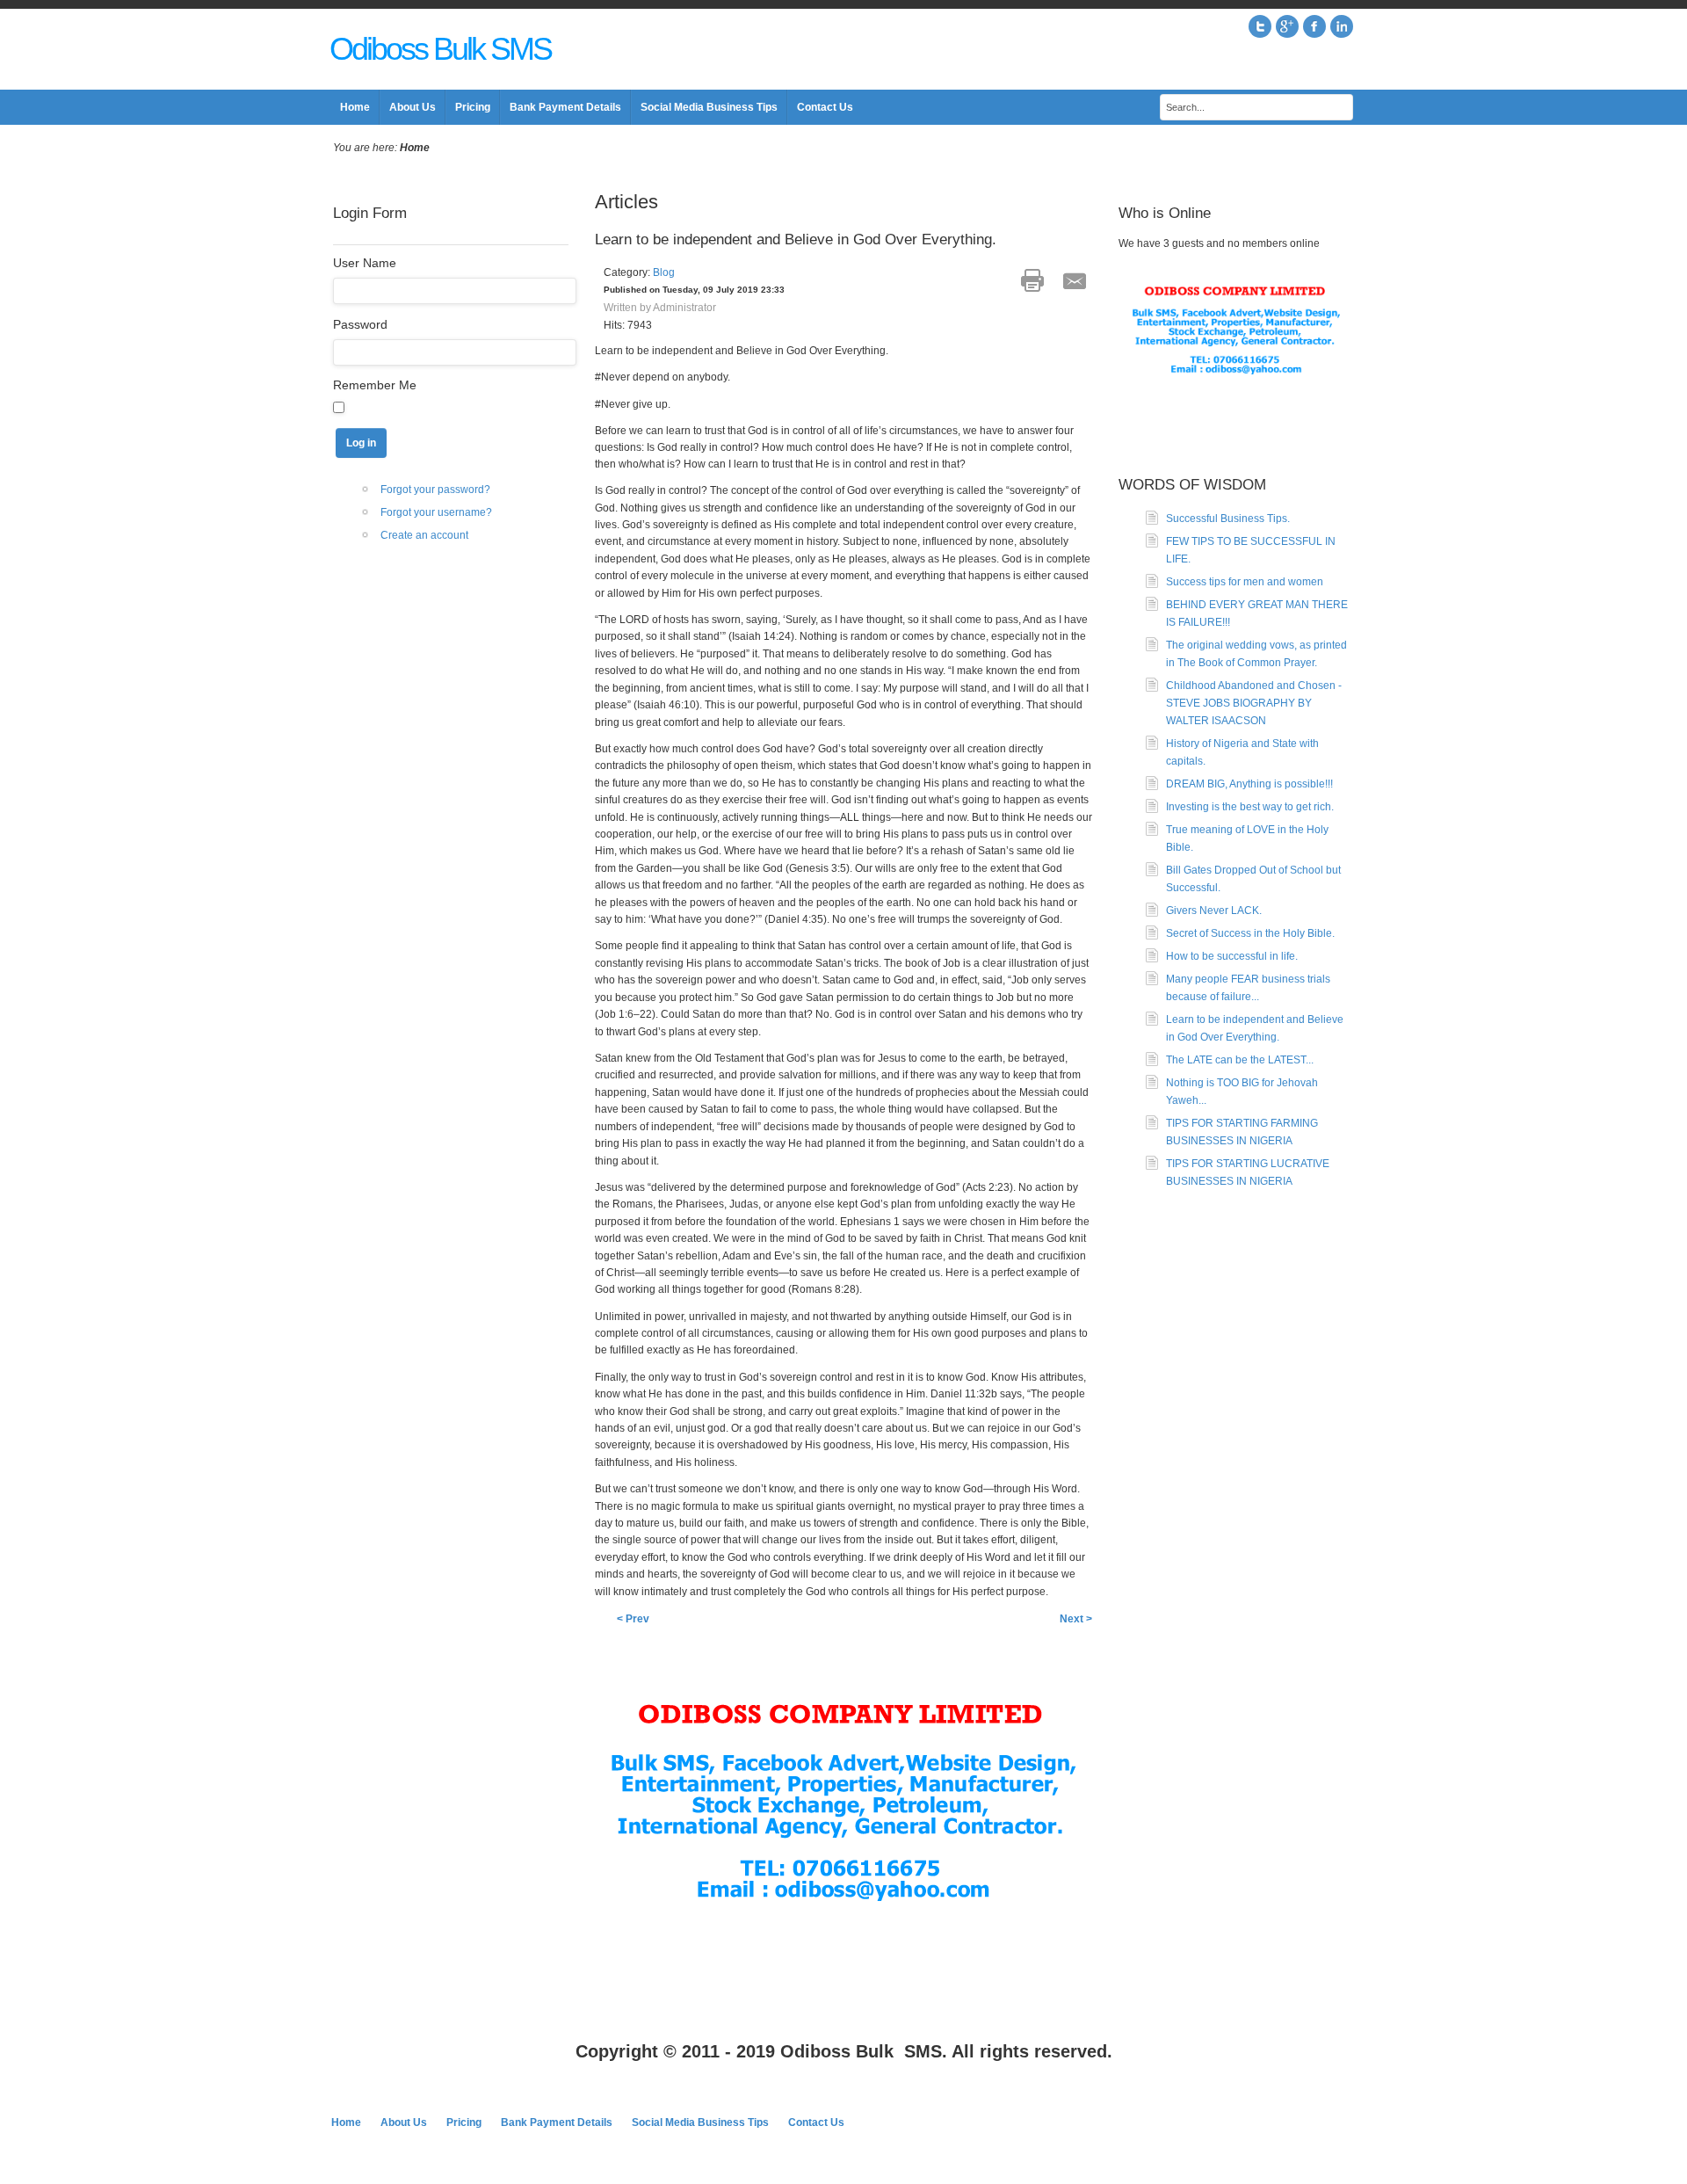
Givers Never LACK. (1214, 911)
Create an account (424, 535)
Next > (1076, 1619)
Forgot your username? (436, 512)
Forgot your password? (435, 490)
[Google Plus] (1287, 26)
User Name (365, 263)
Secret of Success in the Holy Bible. (1250, 933)
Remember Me (375, 385)
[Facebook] (1314, 26)
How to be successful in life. (1232, 956)
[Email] (1075, 280)
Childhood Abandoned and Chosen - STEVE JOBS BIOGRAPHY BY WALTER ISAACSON (1254, 703)
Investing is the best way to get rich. (1250, 807)
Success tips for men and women (1245, 582)
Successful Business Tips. (1228, 519)
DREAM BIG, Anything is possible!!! (1249, 784)
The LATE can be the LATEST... (1240, 1060)
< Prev (633, 1619)
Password (360, 324)
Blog (664, 272)
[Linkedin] (1342, 26)
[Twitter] (1260, 26)
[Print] (1032, 280)
